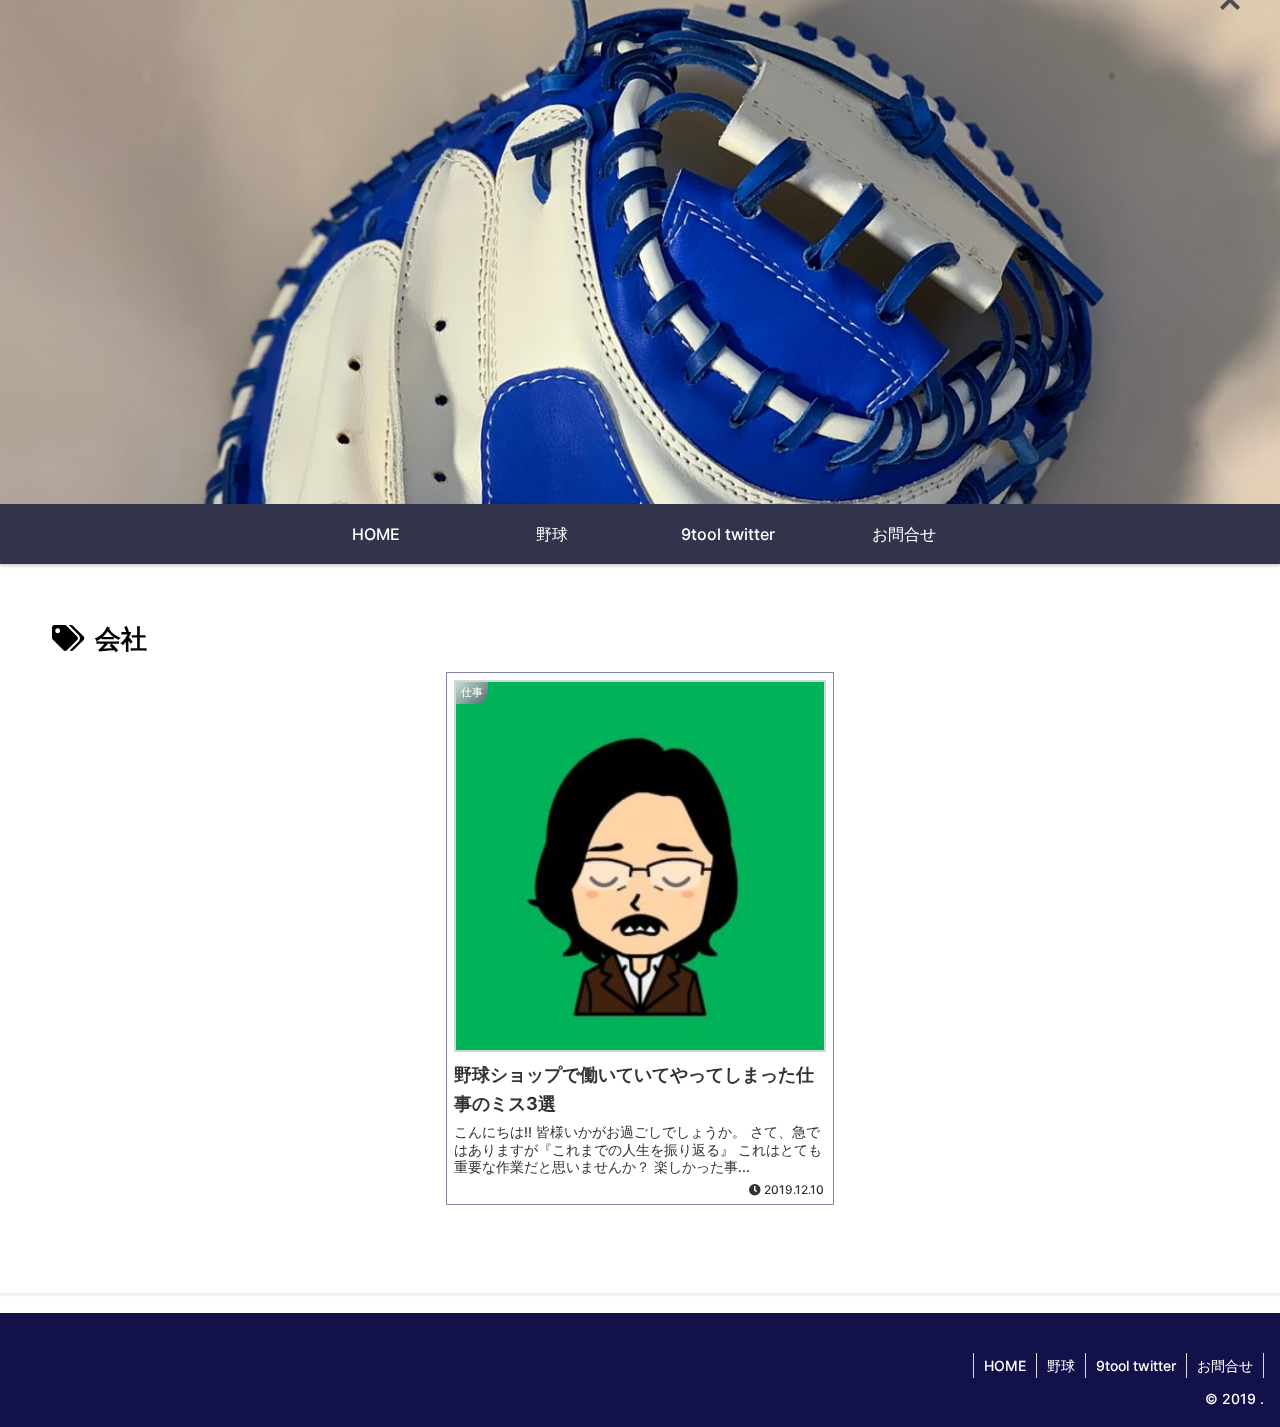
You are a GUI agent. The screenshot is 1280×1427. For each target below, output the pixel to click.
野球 (1061, 1365)
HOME (1005, 1365)
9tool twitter (1136, 1365)
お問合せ (1225, 1365)
